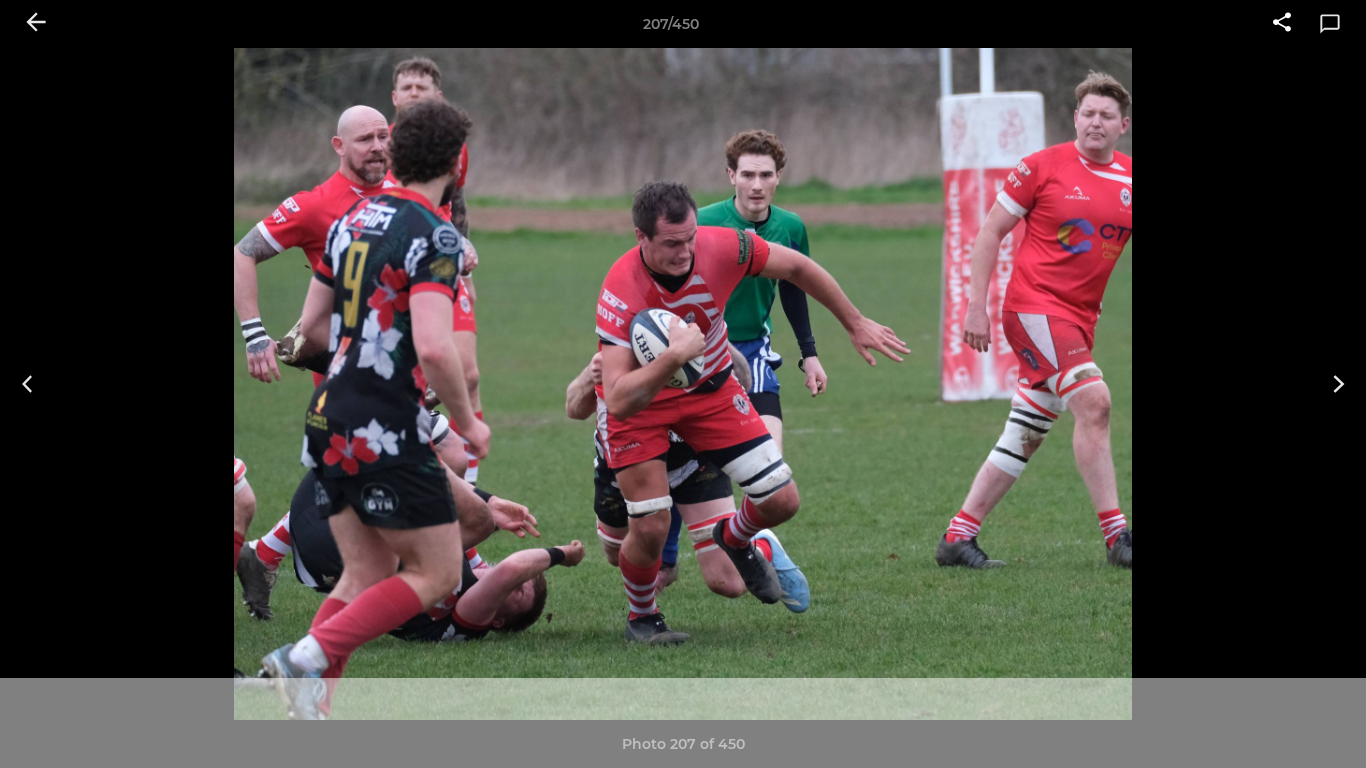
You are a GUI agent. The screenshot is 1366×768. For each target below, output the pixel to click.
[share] (1282, 24)
